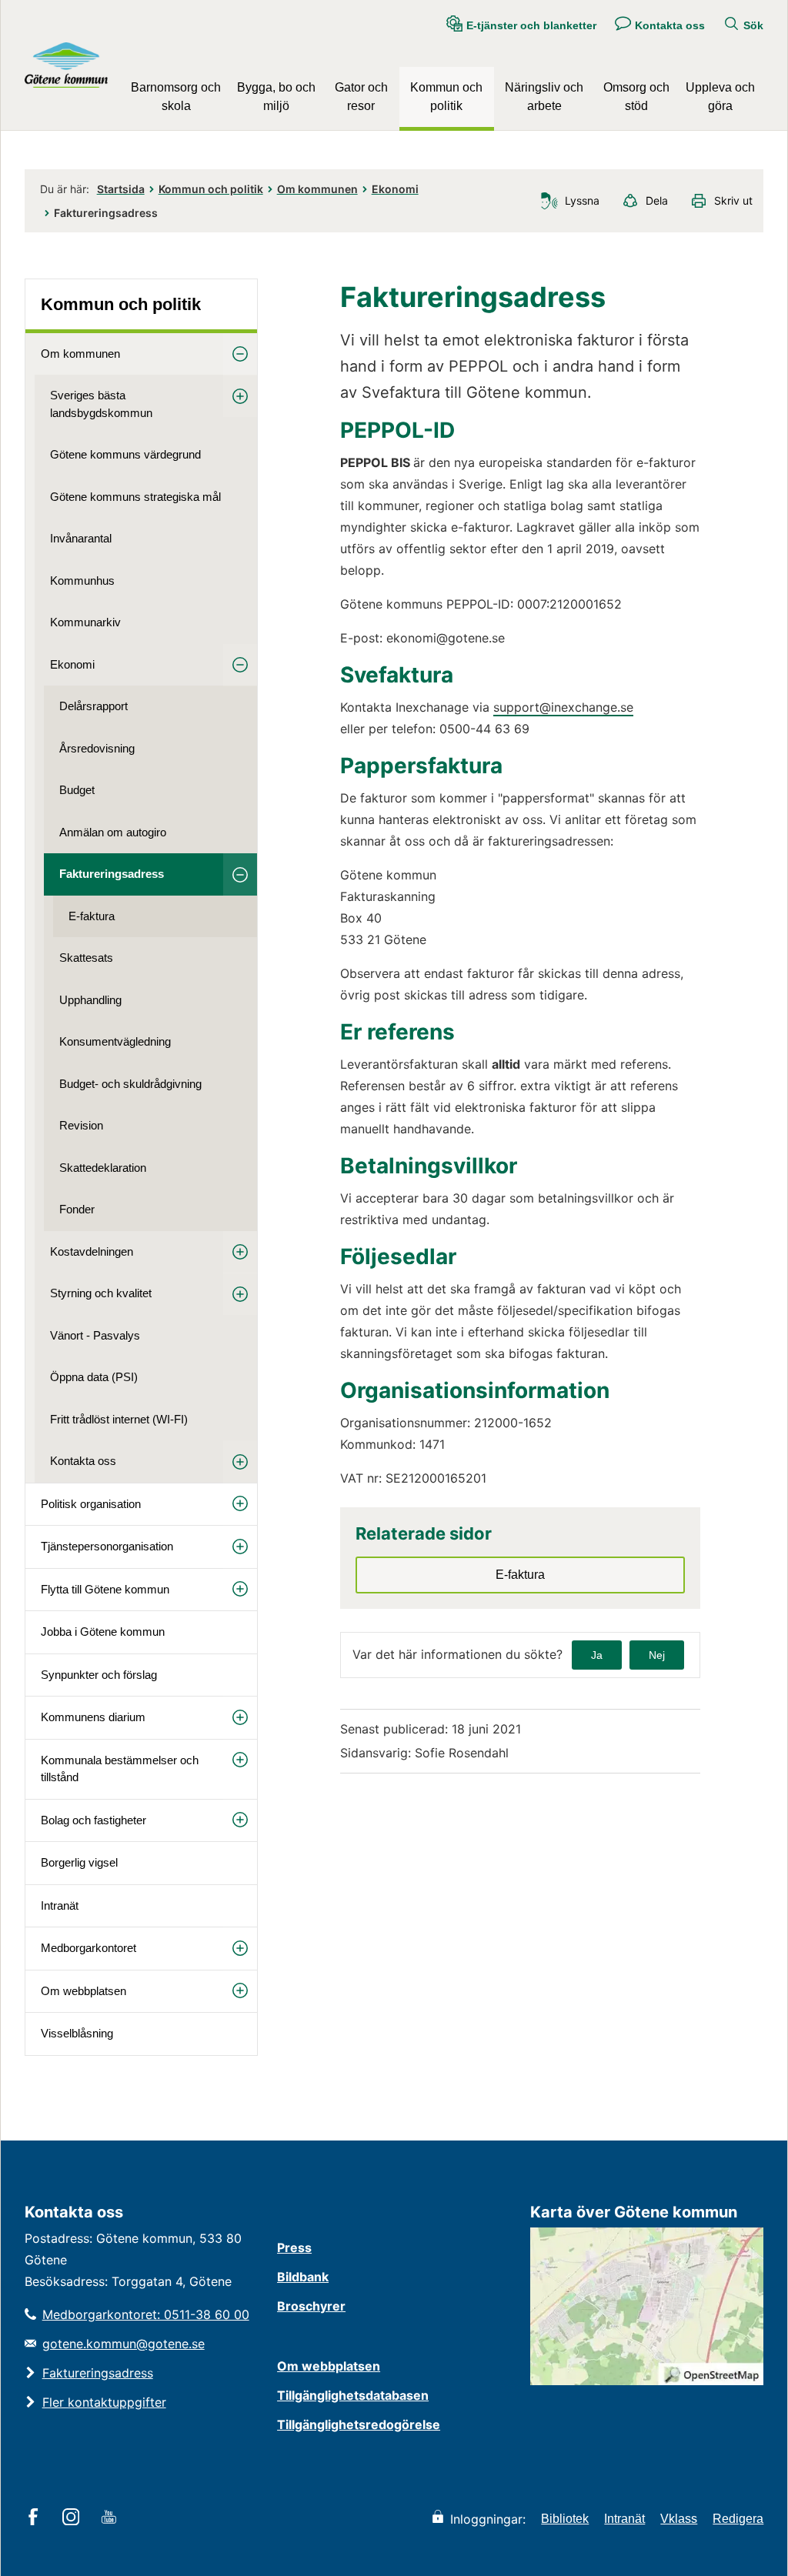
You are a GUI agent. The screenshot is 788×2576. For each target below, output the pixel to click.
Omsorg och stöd (636, 97)
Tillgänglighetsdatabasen (353, 2395)
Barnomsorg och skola (176, 97)
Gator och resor (361, 97)
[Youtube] (111, 2518)
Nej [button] (657, 1655)
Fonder (77, 1209)
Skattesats (86, 958)
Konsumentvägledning (115, 1041)
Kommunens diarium (93, 1717)
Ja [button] (597, 1655)
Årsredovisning (97, 748)
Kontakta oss (83, 1461)
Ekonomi (395, 189)
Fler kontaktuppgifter (104, 2402)
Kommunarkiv (85, 622)
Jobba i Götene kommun (103, 1632)
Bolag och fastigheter (93, 1820)
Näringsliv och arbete (544, 97)
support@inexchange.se (563, 707)
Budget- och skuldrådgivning (130, 1084)
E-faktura (92, 916)
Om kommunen (317, 189)
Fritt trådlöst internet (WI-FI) (119, 1419)
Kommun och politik (446, 97)
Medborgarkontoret (88, 1948)
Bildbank (303, 2277)
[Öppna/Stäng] (240, 354)
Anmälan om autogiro (113, 832)
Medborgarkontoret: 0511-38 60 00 (146, 2314)
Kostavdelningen (92, 1251)
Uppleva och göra (720, 97)
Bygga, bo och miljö (276, 97)
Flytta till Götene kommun (105, 1589)
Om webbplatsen (83, 1991)
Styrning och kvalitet (101, 1293)
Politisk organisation (91, 1504)
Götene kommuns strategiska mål (135, 497)
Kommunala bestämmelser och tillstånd (120, 1769)
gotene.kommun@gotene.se (124, 2344)
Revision (81, 1125)
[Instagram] (73, 2518)
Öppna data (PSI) (94, 1377)
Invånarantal (81, 538)
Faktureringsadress (112, 874)
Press (294, 2247)
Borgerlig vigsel (79, 1862)
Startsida (121, 189)
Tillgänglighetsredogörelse (359, 2424)
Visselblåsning (77, 2033)
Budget (77, 790)
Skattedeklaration (103, 1168)
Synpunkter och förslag (99, 1675)
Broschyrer (311, 2306)
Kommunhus (82, 581)
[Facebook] (36, 2518)
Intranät (60, 1905)
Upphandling (90, 1000)
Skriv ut (733, 200)
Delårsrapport (93, 706)
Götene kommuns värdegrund (125, 454)
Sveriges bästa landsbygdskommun (101, 404)
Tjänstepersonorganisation (107, 1546)
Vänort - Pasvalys (95, 1335)
